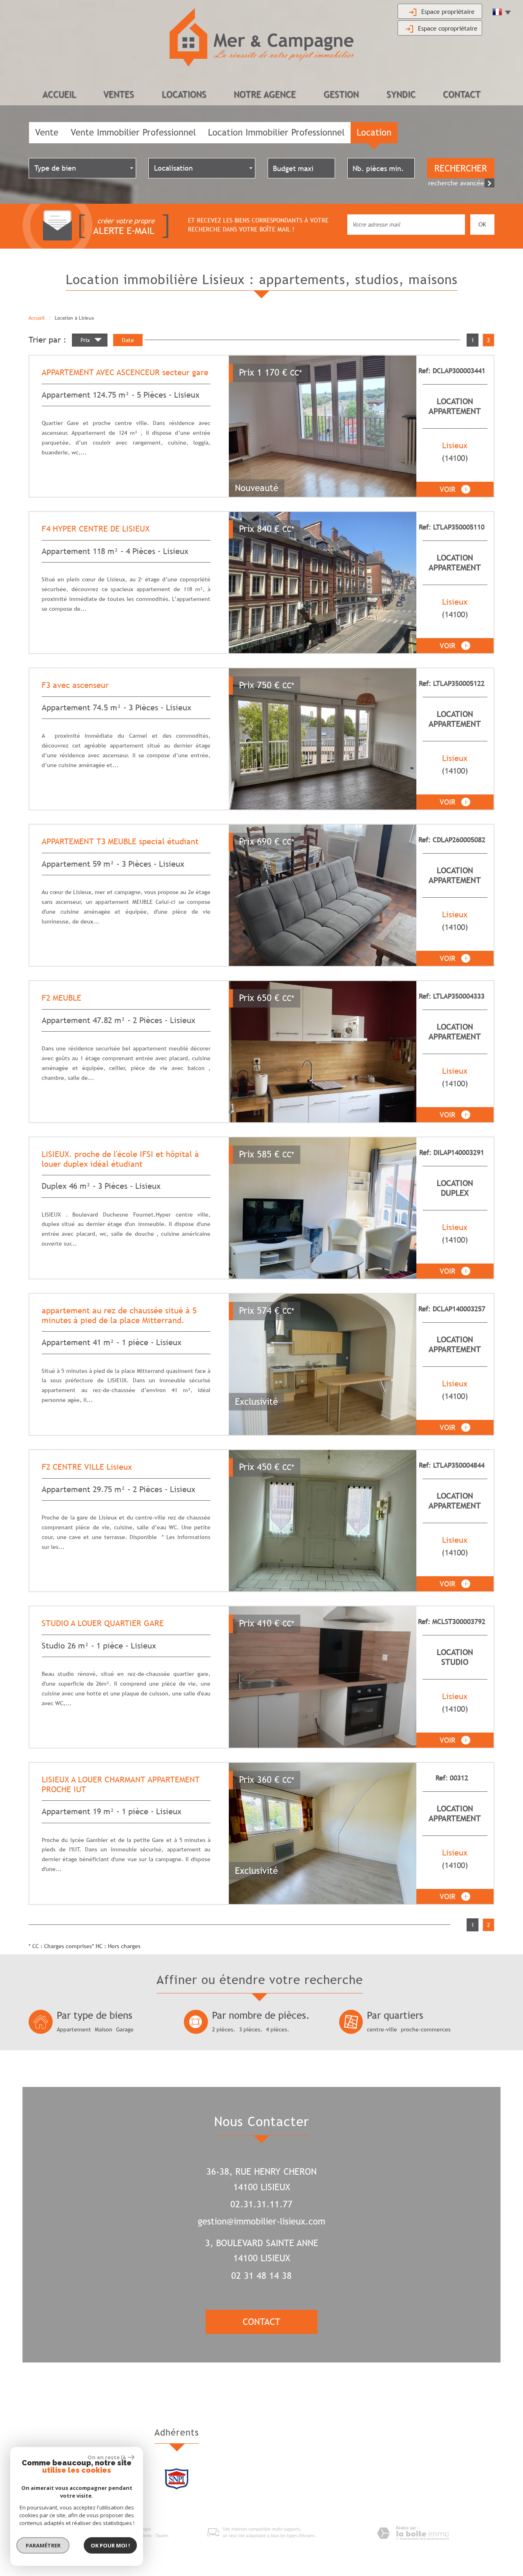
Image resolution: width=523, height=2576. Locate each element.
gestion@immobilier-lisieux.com (261, 2221)
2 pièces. (224, 2029)
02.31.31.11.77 (261, 2204)
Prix (86, 340)
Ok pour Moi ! (110, 2545)
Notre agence (265, 95)
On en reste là (107, 2457)
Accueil (59, 95)
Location (374, 132)
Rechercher (461, 168)
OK (482, 224)
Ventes (119, 95)
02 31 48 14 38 (261, 2276)
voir (448, 489)
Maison (104, 2029)
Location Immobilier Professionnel (276, 132)
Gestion (341, 95)
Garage (125, 2029)
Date (128, 340)
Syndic (401, 95)
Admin (145, 2536)
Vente (47, 132)
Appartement (74, 2029)
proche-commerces (426, 2029)
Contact (462, 95)
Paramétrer (43, 2545)
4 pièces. (278, 2029)
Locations (184, 95)
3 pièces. (251, 2029)
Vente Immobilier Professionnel (133, 132)
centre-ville (382, 2029)
